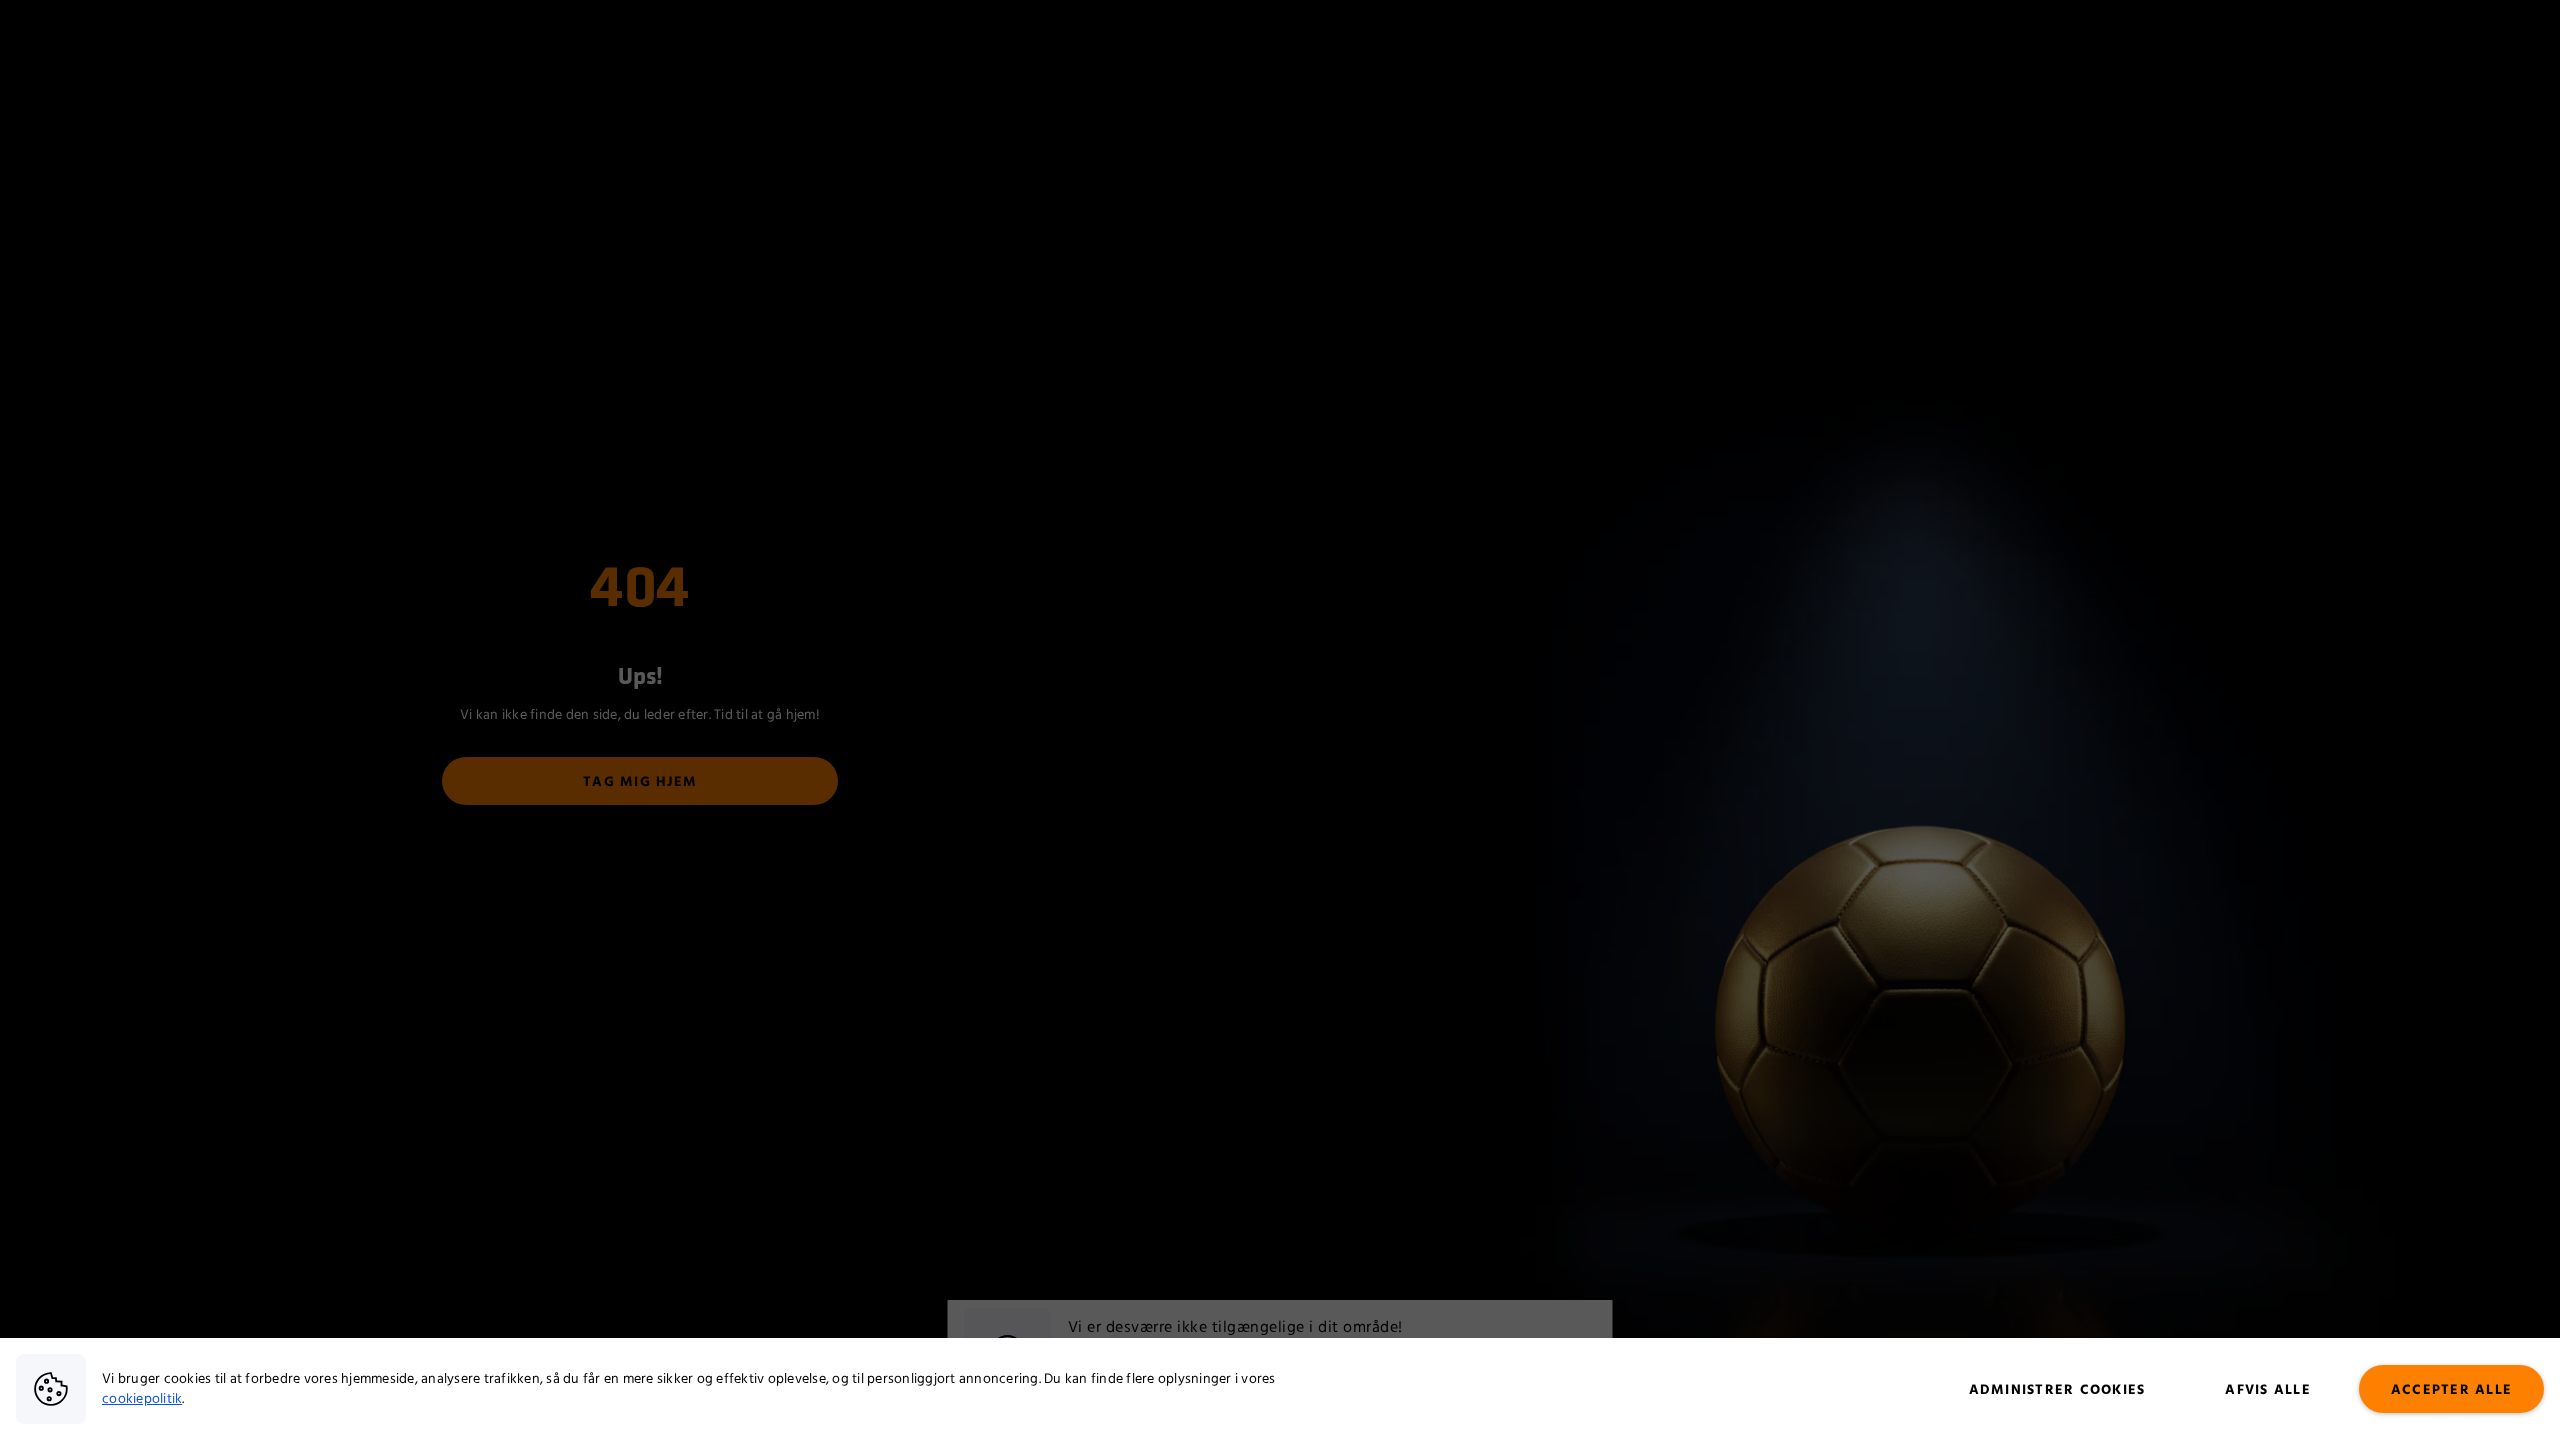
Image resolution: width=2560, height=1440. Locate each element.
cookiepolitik (142, 1399)
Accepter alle (2451, 1390)
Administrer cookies (2057, 1390)
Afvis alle (2268, 1390)
